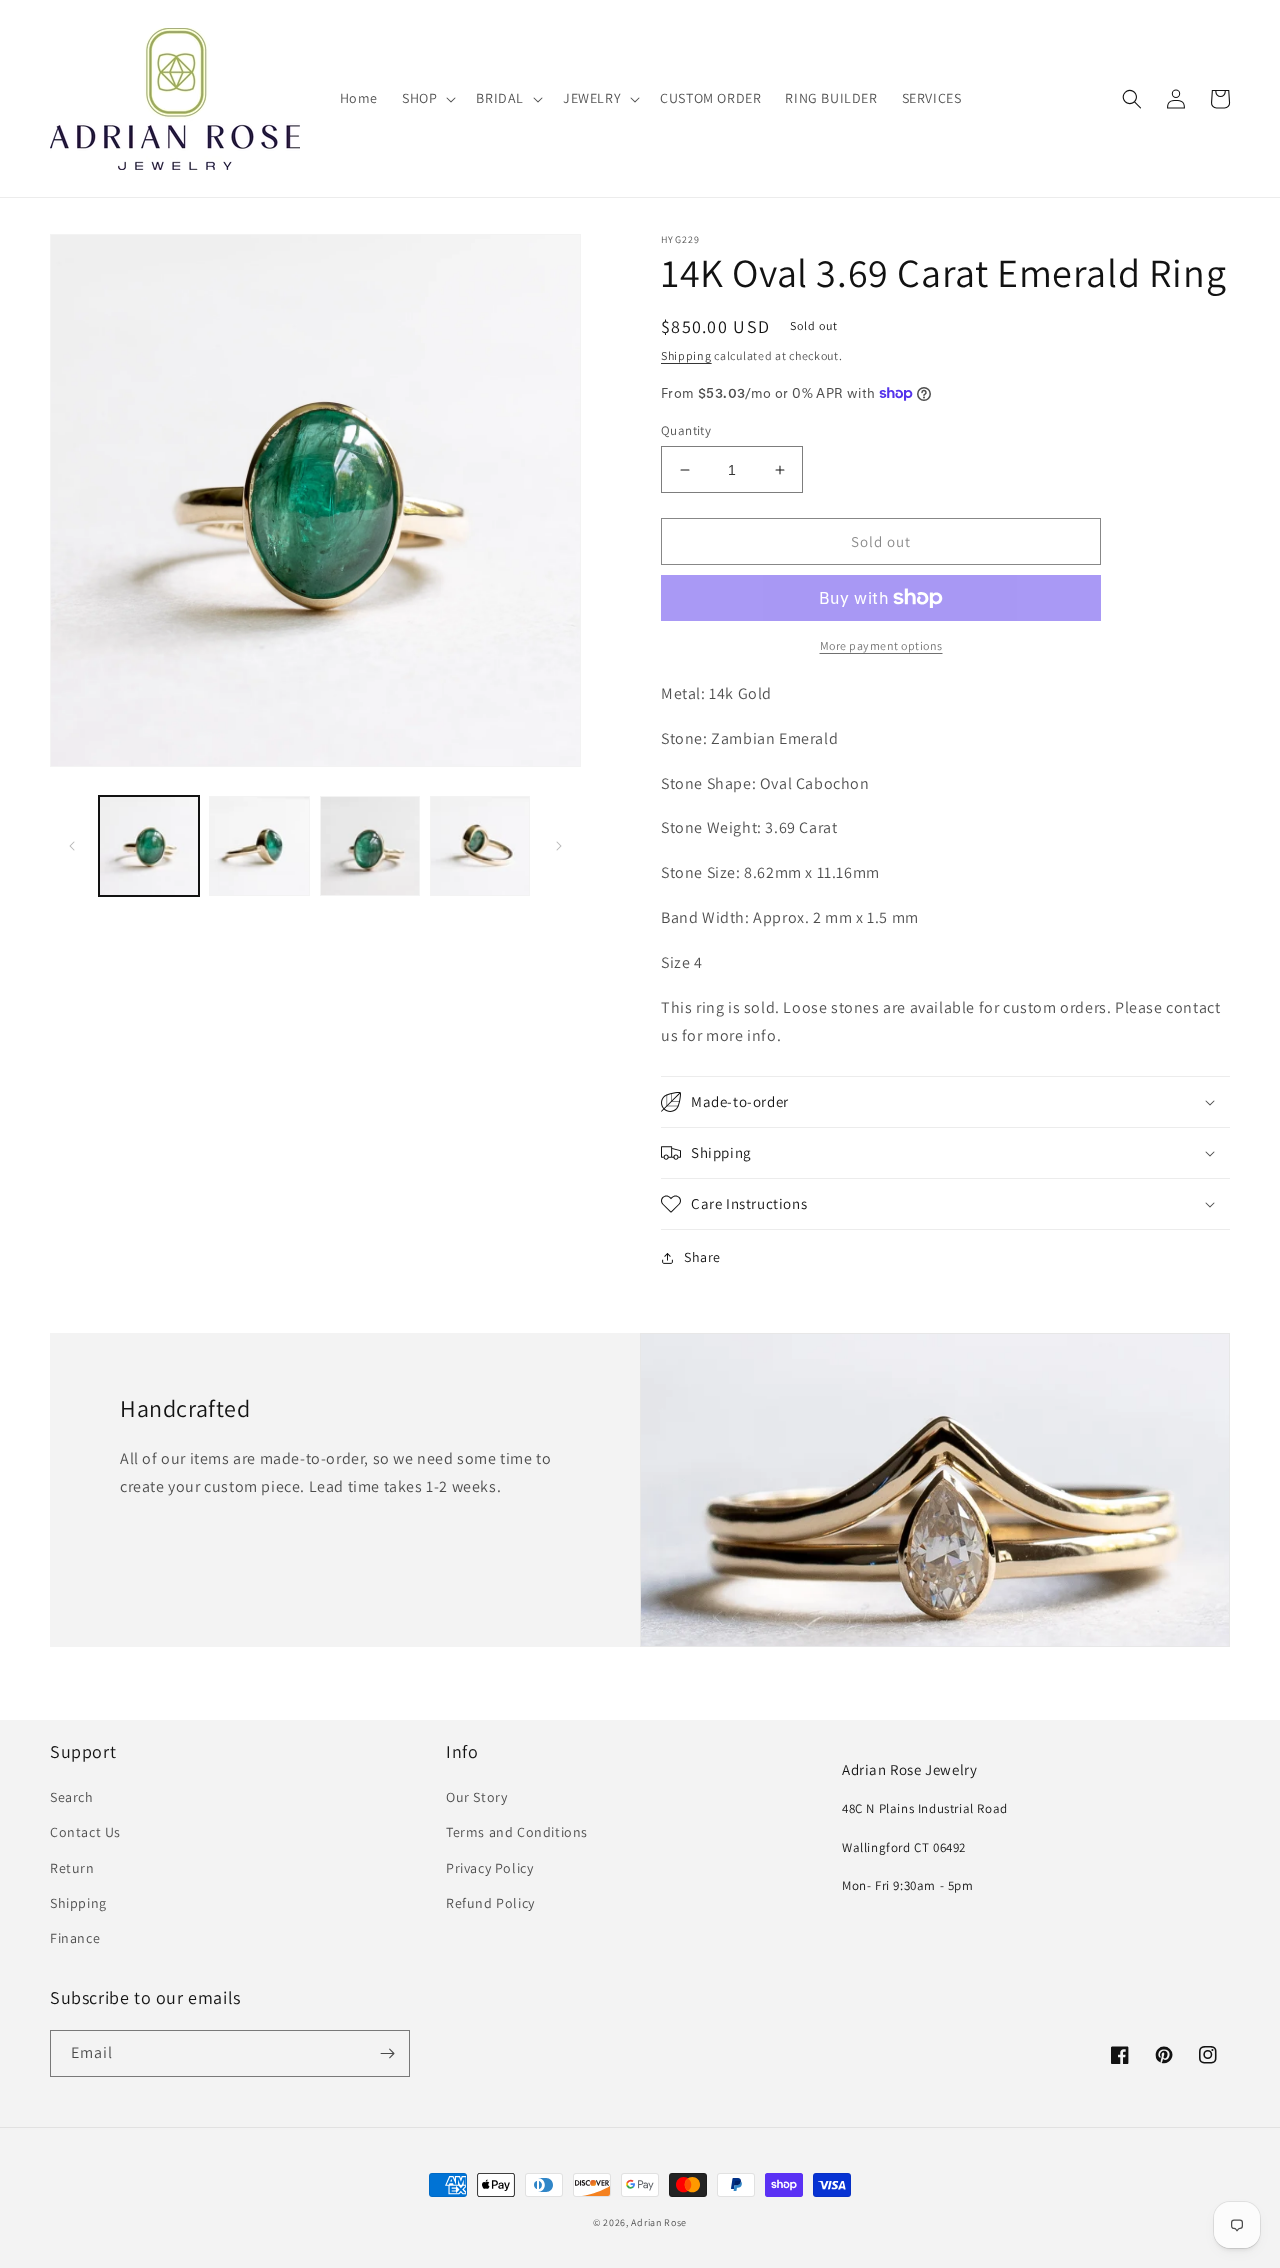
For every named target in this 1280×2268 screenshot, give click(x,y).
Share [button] (702, 1257)
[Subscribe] (387, 2053)
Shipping (686, 355)
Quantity (686, 430)
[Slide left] (72, 846)
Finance (75, 1938)
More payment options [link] (881, 645)
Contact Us (85, 1832)
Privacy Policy (489, 1868)
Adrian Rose (659, 2222)
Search (72, 1797)
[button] (427, 98)
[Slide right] (559, 846)
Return (72, 1868)
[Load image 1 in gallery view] (149, 846)
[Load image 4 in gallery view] (480, 846)
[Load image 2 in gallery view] (259, 846)
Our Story (476, 1797)
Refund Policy (490, 1903)
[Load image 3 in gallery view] (370, 846)
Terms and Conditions (517, 1832)
